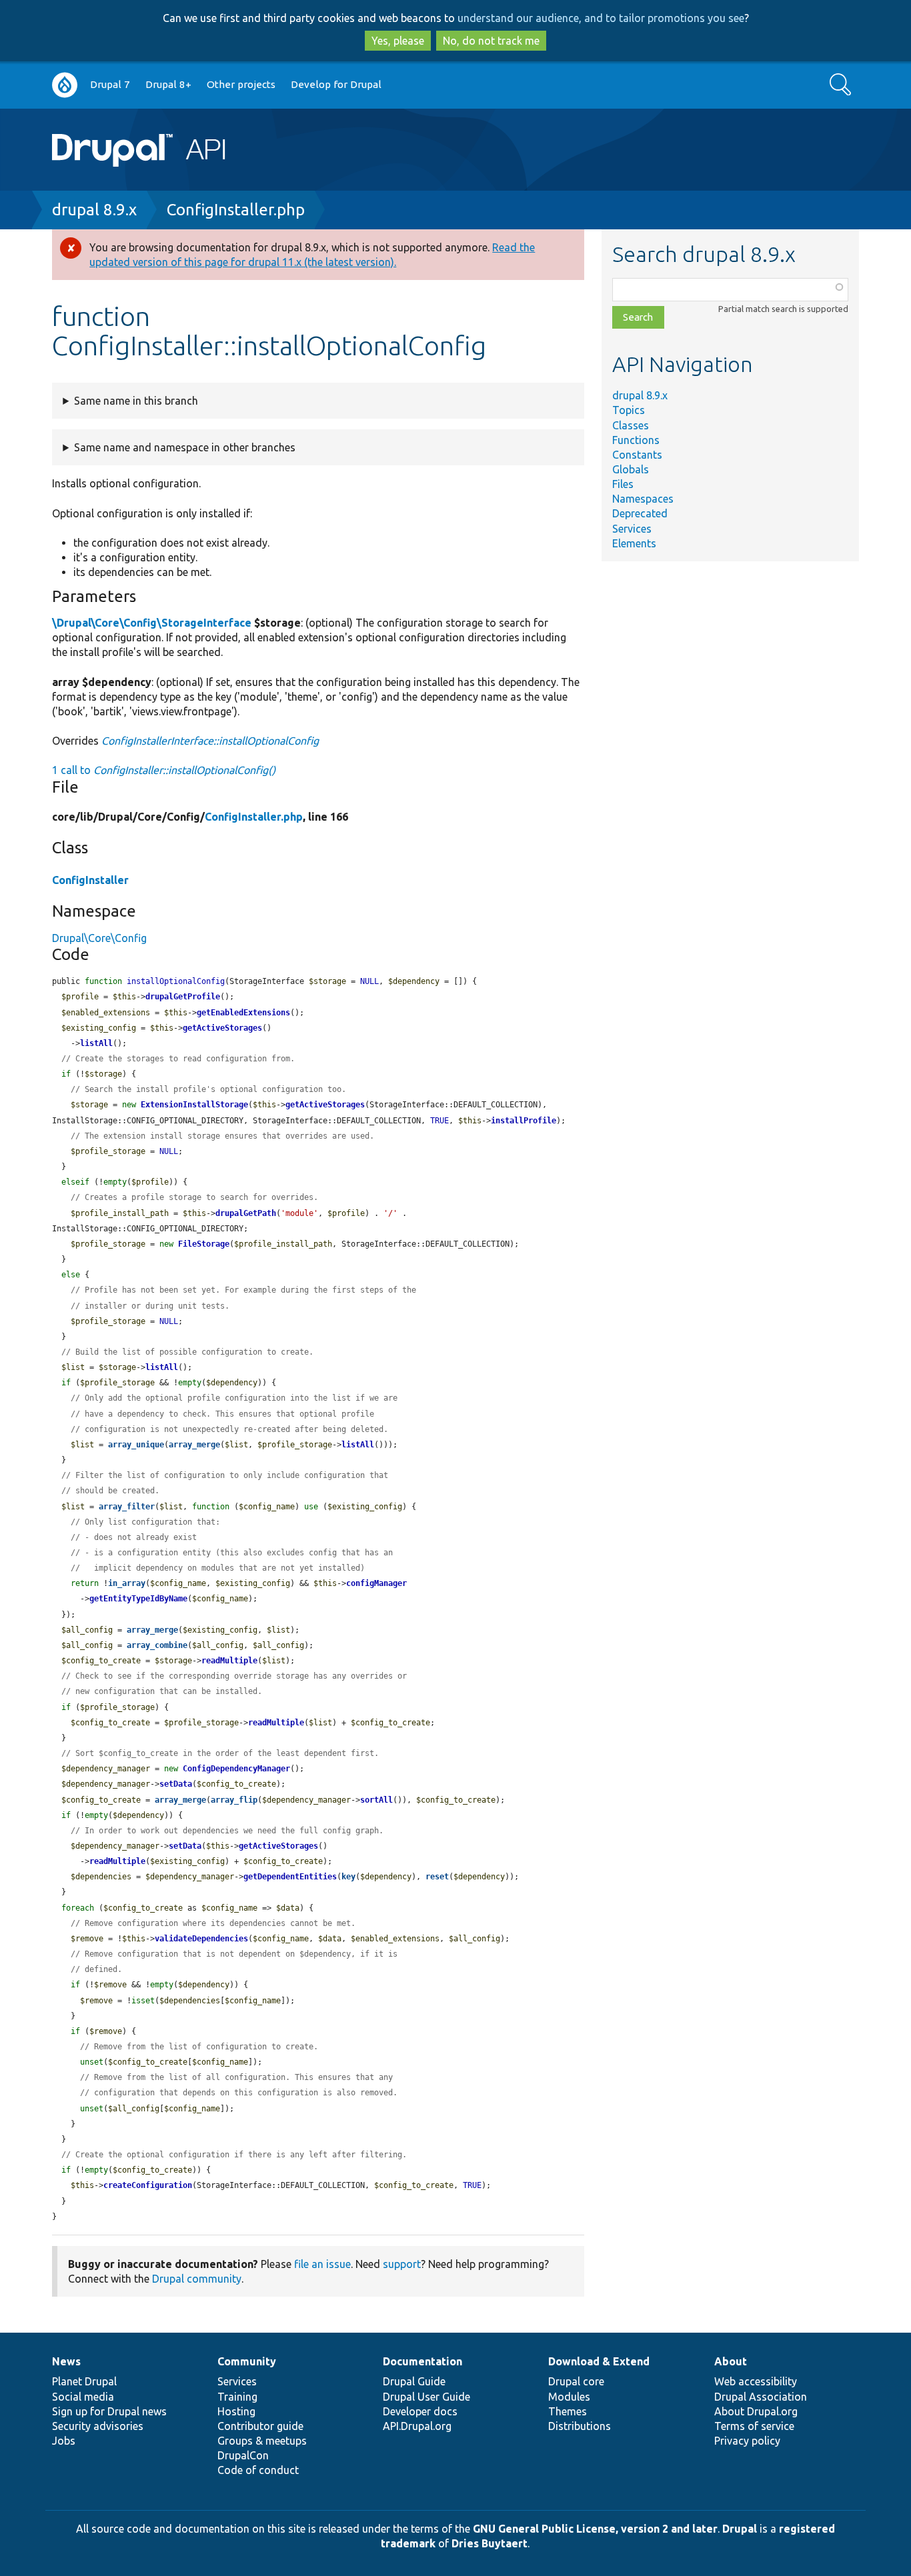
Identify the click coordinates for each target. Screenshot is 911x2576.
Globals (631, 469)
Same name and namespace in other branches (185, 447)
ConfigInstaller (90, 880)
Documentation (422, 2361)
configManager (376, 1583)
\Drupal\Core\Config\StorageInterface (152, 623)
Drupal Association (761, 2397)
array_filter (127, 1507)
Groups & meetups (262, 2441)
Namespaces (643, 499)
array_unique (136, 1445)
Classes (631, 425)
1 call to (164, 770)
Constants (637, 455)
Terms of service (754, 2426)
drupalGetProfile (183, 997)
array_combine (157, 1645)
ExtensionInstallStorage (194, 1105)
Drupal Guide (414, 2381)
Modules (569, 2397)
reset (437, 1877)
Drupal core (576, 2381)
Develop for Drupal (336, 84)
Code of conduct (258, 2470)
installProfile (524, 1121)
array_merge (194, 1445)
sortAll (376, 1800)
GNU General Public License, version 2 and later (595, 2529)
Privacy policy (747, 2441)
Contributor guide (260, 2426)
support (402, 2264)
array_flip (234, 1800)
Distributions (580, 2426)
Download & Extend (599, 2361)
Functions (636, 440)
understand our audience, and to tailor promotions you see (601, 18)
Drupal (740, 2529)
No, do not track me (491, 41)
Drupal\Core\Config (99, 938)
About (731, 2361)
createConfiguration (148, 2185)
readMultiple (229, 1661)
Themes (568, 2411)
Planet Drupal (84, 2381)
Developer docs (420, 2411)
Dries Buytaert (490, 2543)
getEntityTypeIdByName (138, 1599)
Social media (83, 2397)
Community (247, 2361)
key (348, 1877)
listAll (96, 1043)
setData (176, 1784)
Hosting (236, 2411)
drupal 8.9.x (94, 210)
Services (632, 529)
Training (237, 2397)
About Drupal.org (756, 2411)
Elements (634, 543)
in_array (127, 1583)
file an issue (322, 2264)
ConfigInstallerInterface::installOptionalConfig (210, 741)
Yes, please (398, 41)
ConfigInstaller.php (236, 210)
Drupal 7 (110, 84)
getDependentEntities (290, 1877)
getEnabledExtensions (243, 1013)
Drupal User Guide (426, 2397)
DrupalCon (243, 2455)
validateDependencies (201, 1939)
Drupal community (197, 2279)
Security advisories (98, 2426)
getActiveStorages (222, 1028)
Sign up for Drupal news (109, 2411)
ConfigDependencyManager (236, 1769)
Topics (629, 410)
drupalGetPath (246, 1213)
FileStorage (204, 1244)
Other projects (241, 84)
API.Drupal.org (417, 2426)
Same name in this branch (136, 401)
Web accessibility (756, 2381)
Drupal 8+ (168, 84)
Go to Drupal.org (65, 85)
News (66, 2361)
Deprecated (640, 513)
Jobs (64, 2441)
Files (623, 484)
